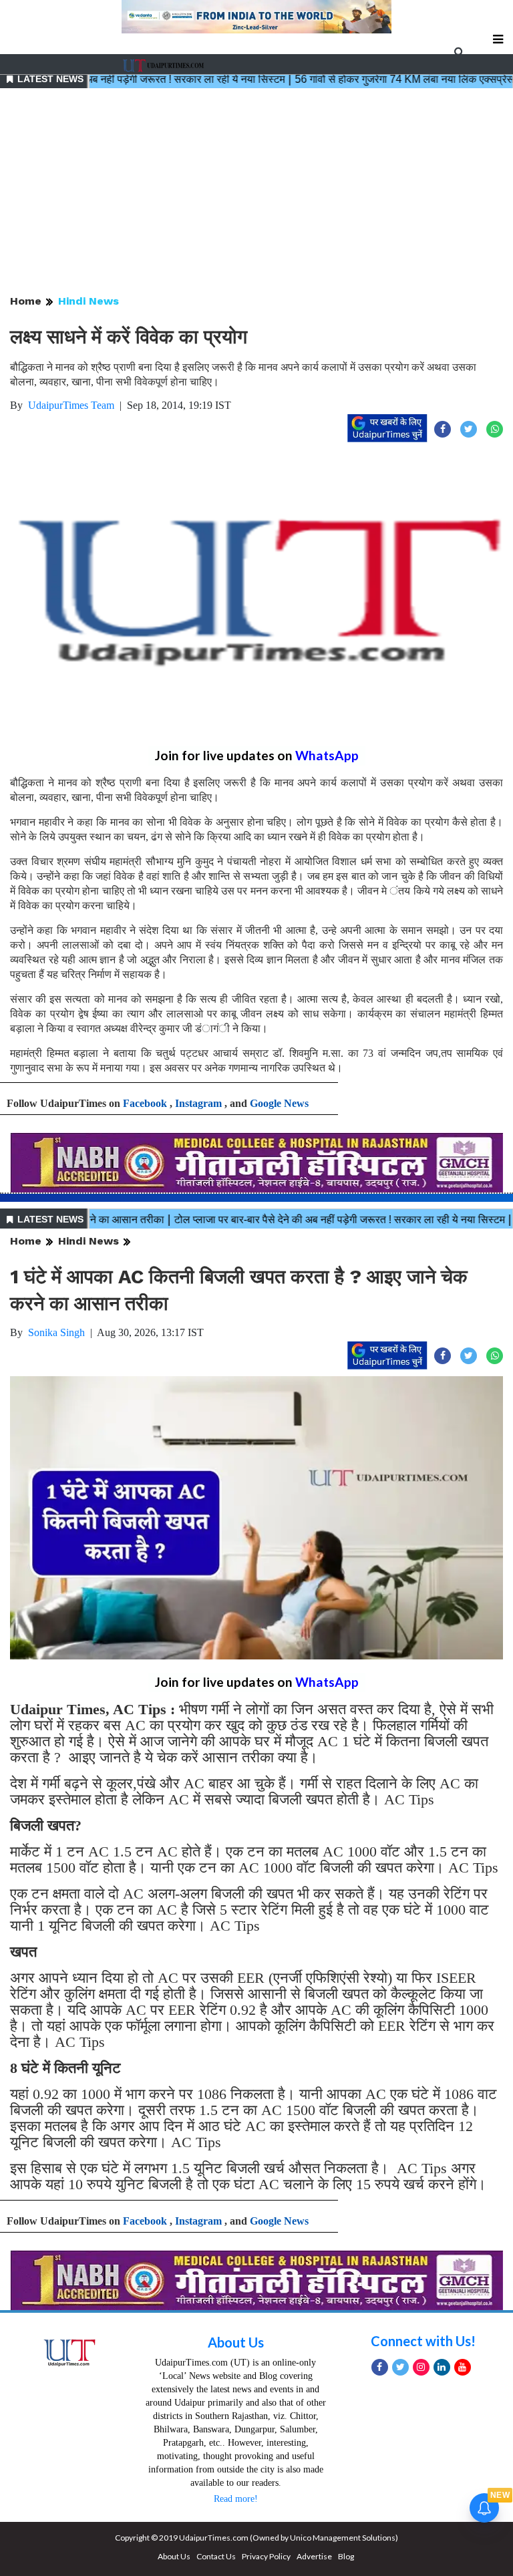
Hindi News (89, 301)
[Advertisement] (256, 192)
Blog (346, 2556)
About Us (236, 2342)
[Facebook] (380, 2367)
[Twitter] (400, 2367)
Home (26, 301)
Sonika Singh (56, 1332)
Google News (279, 1103)
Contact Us (216, 2556)
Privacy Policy (266, 2556)
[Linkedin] (442, 2367)
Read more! (236, 2499)
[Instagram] (421, 2367)
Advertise (314, 2556)
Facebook (145, 1103)
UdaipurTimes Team (71, 405)
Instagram (198, 1103)
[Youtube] (463, 2367)
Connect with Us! (423, 2341)
